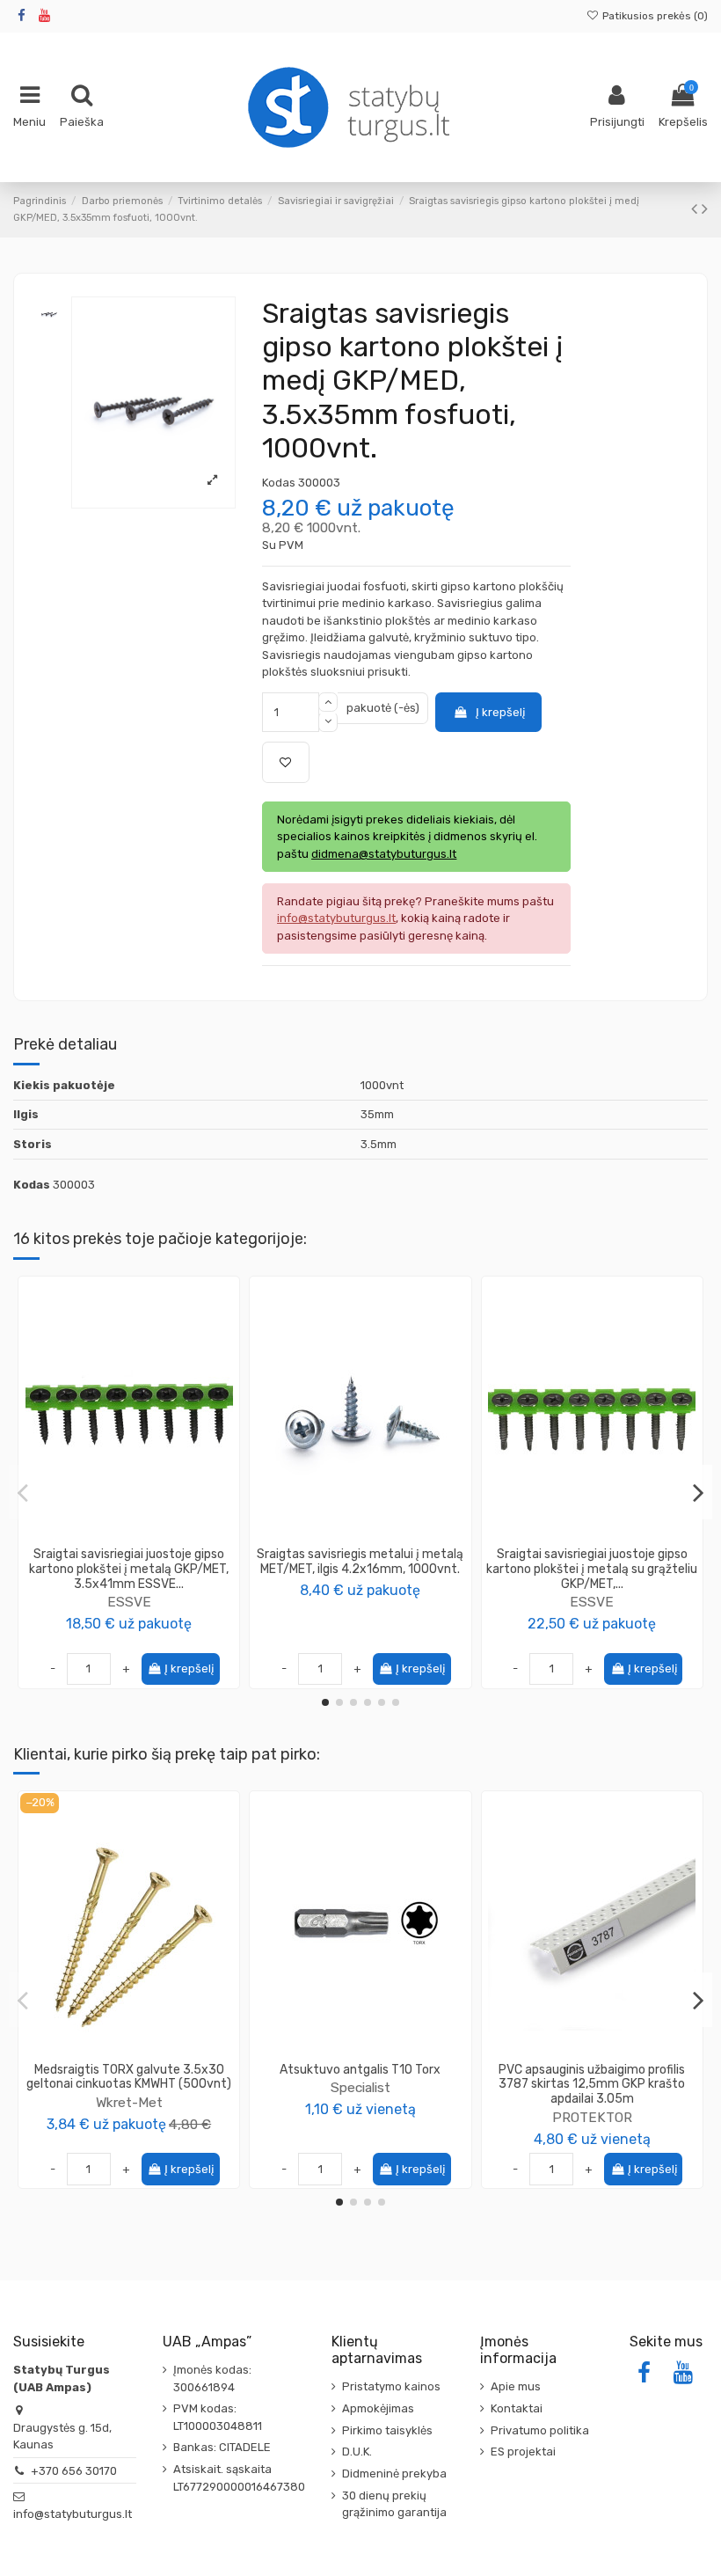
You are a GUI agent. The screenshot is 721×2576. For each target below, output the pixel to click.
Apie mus (516, 2386)
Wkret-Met (129, 2102)
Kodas (279, 483)
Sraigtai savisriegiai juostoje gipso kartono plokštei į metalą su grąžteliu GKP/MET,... (592, 1569)
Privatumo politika (540, 2430)
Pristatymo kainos (391, 2386)
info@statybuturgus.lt (73, 2514)
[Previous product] (696, 209)
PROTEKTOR (592, 2117)
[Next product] (705, 209)
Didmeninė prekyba (394, 2474)
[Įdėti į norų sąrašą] (117, 1541)
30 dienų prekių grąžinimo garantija (394, 2504)
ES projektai (523, 2452)
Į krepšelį (500, 712)
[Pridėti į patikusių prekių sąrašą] (286, 763)
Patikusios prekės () (654, 16)
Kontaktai (517, 2408)
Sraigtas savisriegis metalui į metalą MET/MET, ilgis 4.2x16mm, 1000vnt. (360, 1562)
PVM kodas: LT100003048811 (218, 2417)
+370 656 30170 (74, 2471)
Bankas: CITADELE (222, 2447)
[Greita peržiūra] (141, 1541)
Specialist (360, 2087)
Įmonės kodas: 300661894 (212, 2378)
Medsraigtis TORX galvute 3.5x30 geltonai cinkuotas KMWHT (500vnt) (129, 2077)
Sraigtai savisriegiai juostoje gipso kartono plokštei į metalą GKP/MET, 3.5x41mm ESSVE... (129, 1569)
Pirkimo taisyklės (387, 2430)
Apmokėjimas (378, 2408)
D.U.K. (357, 2452)
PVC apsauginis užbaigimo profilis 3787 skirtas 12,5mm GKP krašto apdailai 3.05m (592, 2085)
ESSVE (129, 1602)
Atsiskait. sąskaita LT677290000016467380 (239, 2478)
